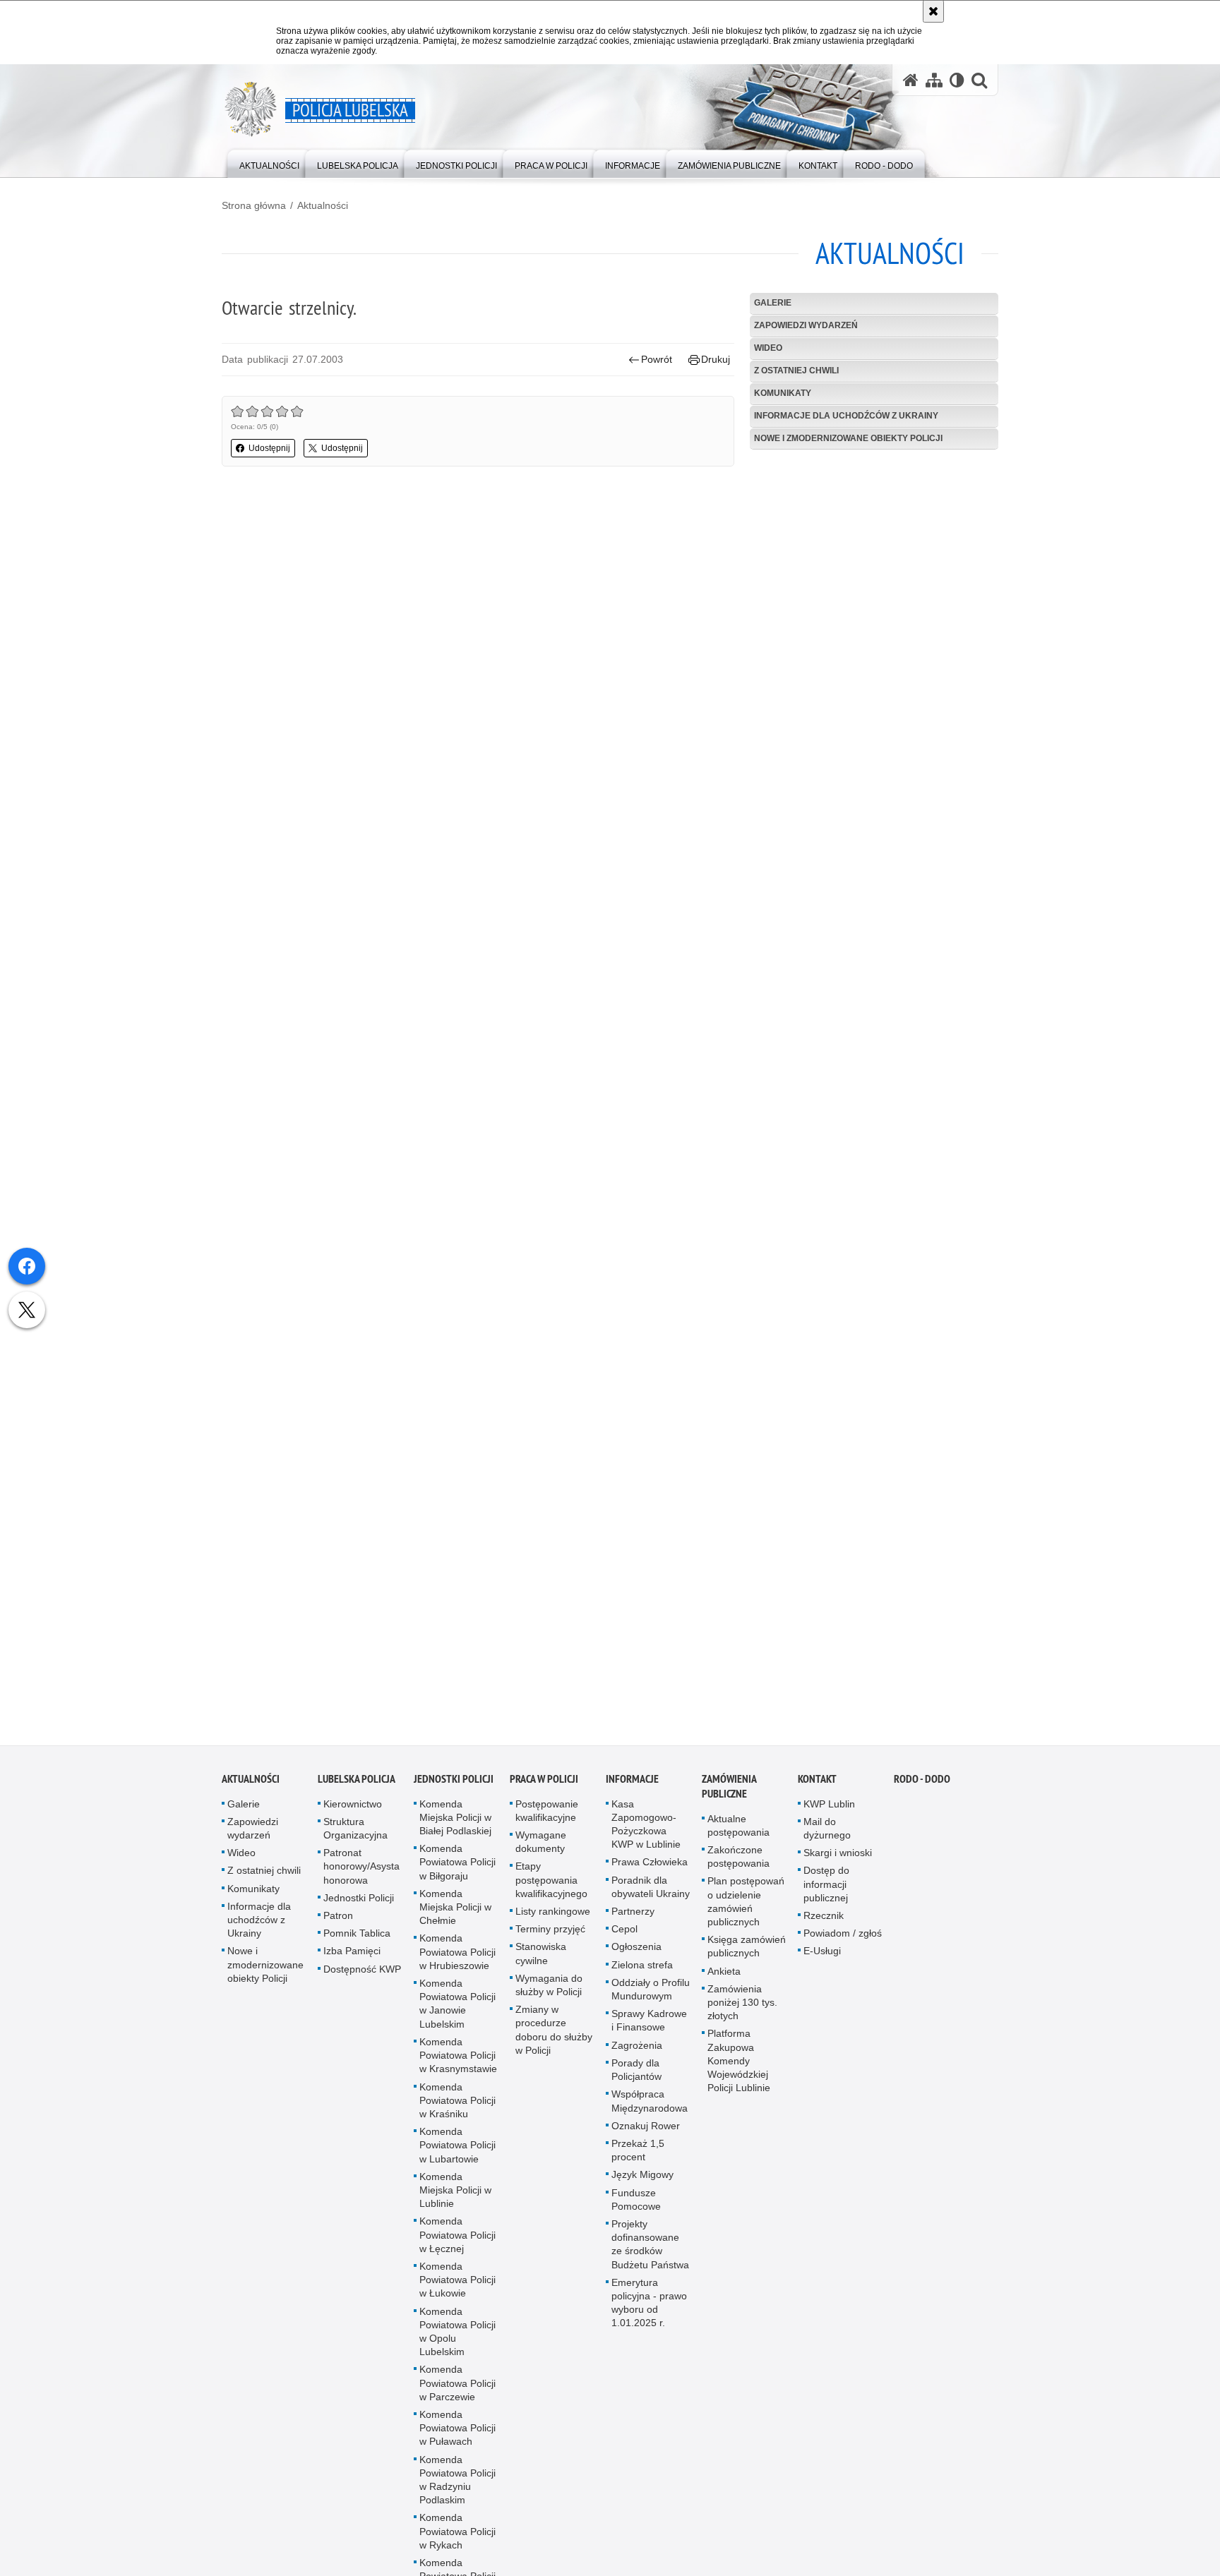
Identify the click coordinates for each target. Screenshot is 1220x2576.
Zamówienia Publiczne (729, 1786)
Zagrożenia (637, 2045)
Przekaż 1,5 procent (638, 2150)
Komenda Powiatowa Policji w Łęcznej (457, 2235)
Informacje (632, 1779)
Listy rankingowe (553, 1911)
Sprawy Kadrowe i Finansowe (649, 2021)
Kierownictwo (353, 1804)
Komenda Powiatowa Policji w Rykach (457, 2532)
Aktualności (323, 205)
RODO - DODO (922, 1779)
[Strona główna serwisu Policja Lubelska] (911, 80)
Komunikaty (783, 393)
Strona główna (254, 205)
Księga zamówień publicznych (747, 1947)
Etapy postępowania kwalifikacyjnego (551, 1880)
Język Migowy (642, 2175)
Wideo (768, 348)
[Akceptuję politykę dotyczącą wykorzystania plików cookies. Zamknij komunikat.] (933, 11)
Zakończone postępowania (738, 1856)
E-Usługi (822, 1951)
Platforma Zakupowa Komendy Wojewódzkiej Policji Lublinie (739, 2061)
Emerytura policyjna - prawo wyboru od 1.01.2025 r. (649, 2303)
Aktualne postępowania (738, 1825)
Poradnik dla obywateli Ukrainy (651, 1887)
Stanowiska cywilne (541, 1954)
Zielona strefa (642, 1965)
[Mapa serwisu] (934, 80)
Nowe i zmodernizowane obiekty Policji (848, 438)
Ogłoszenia (636, 1947)
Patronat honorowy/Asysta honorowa (361, 1867)
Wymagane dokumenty (541, 1842)
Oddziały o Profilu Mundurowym (651, 1989)
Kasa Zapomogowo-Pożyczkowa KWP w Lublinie (646, 1824)
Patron (338, 1915)
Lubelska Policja (357, 1779)
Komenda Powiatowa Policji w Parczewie (457, 2383)
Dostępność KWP (362, 1969)
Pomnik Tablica (357, 1934)
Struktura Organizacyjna (355, 1828)
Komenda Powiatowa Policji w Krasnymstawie (458, 2055)
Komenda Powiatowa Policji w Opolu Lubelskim (457, 2332)
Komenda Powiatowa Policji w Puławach (457, 2428)
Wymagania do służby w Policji (549, 1985)
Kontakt (817, 1779)
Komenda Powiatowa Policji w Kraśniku (457, 2100)
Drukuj (716, 359)
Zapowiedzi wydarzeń (806, 325)
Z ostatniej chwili (796, 371)
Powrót (657, 359)
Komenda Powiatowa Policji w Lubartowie (457, 2145)
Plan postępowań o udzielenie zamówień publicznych (746, 1902)
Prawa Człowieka (650, 1862)
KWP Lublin (829, 1804)
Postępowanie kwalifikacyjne (547, 1811)
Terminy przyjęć (550, 1930)
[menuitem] (269, 163)
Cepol (624, 1930)
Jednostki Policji (359, 1898)
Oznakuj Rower (646, 2126)
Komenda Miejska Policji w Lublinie (455, 2190)
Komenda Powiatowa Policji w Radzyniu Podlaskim (457, 2480)
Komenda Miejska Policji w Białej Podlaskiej (455, 1817)
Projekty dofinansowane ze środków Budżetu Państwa (650, 2244)
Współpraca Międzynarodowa (650, 2101)
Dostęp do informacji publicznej (826, 1884)
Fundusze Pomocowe (636, 2199)
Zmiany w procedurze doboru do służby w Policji (554, 2030)
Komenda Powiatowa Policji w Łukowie (457, 2280)
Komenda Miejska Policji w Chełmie (455, 1907)
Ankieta (724, 1971)
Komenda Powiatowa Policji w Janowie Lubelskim (457, 2004)
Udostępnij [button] (269, 448)
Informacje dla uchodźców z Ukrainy (846, 416)
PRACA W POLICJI (544, 1779)
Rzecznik (824, 1915)
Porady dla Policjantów (636, 2070)
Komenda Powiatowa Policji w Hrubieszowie (457, 1952)
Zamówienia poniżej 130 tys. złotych (742, 2002)
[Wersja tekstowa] (957, 80)
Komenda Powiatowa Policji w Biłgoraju (457, 1862)
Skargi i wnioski (838, 1853)
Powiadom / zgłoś (843, 1934)
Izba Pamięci (352, 1951)
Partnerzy (633, 1911)
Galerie (773, 303)
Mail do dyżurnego (827, 1828)
